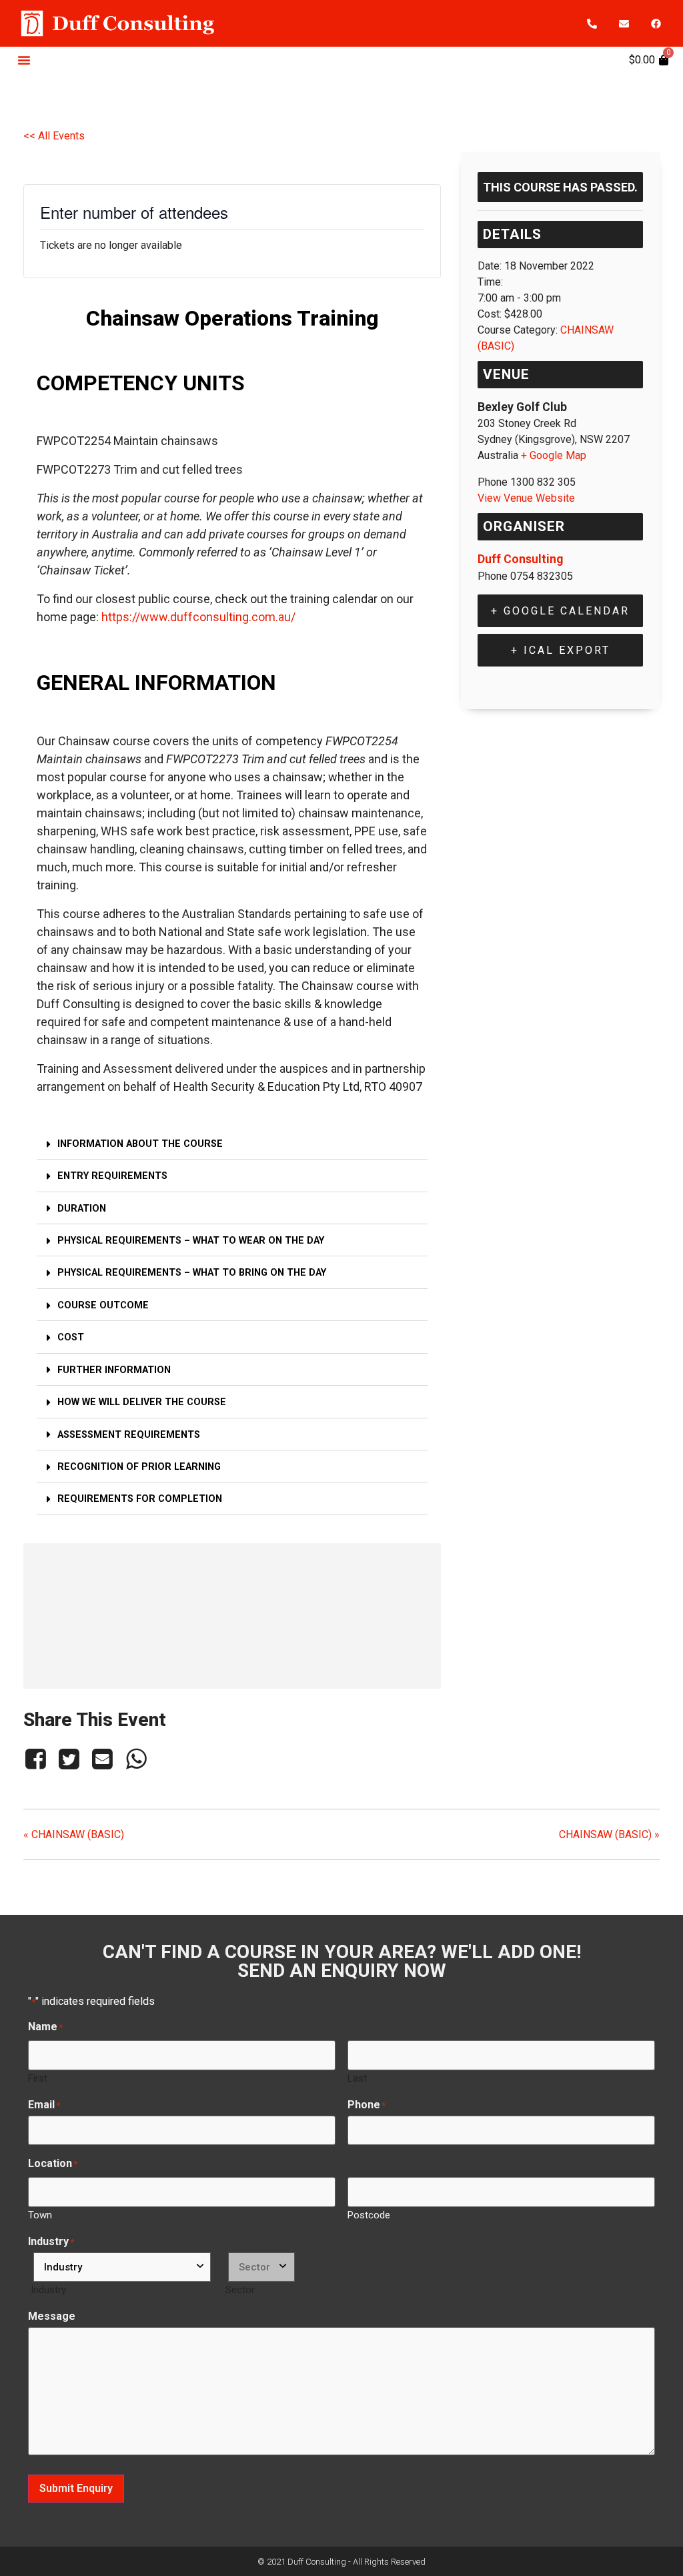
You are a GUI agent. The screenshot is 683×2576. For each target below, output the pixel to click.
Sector (240, 2289)
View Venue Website (526, 498)
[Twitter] (69, 1759)
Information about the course (140, 1144)
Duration (82, 1209)
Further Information (114, 1370)
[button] (24, 60)
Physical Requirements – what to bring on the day (192, 1273)
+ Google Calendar (560, 611)
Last (357, 2078)
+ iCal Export (561, 650)
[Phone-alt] (592, 23)
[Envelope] (624, 23)
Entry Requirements (112, 1176)
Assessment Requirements (129, 1435)
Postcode (369, 2215)
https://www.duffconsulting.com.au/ (198, 617)
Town (40, 2215)
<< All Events (54, 136)
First (38, 2078)
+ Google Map (554, 455)
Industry (48, 2289)
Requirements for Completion (140, 1499)
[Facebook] (656, 23)
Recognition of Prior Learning (139, 1467)
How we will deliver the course (142, 1402)
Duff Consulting (520, 559)
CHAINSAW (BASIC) (74, 1834)
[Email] (103, 1759)
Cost (71, 1337)
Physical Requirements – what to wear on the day (191, 1241)
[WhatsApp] (136, 1759)
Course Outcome (103, 1305)
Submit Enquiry (76, 2488)
